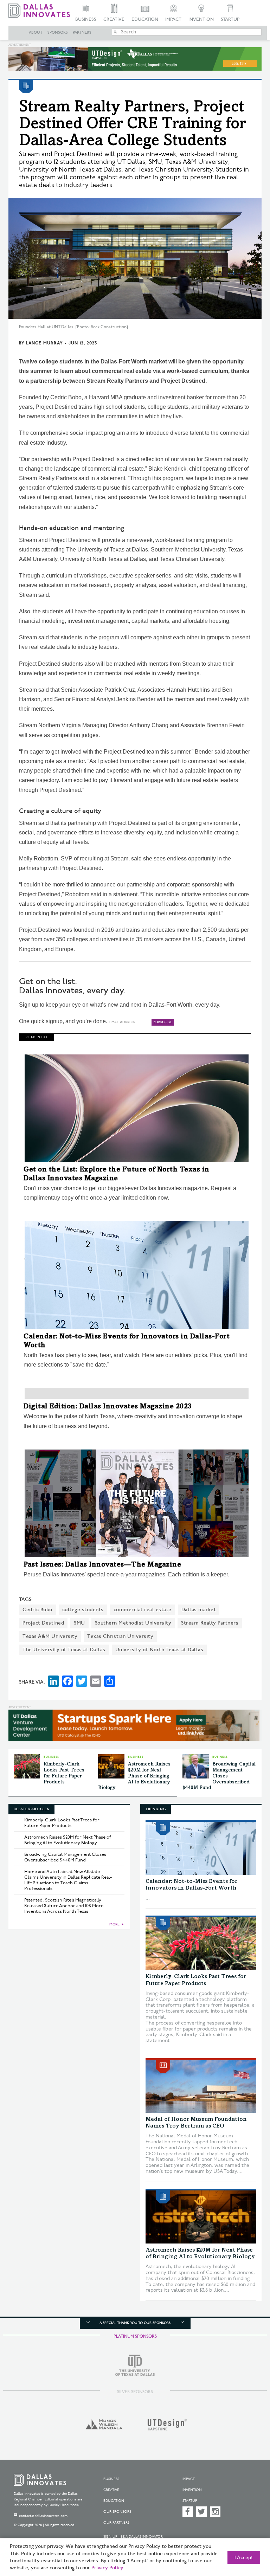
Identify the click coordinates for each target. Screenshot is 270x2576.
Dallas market (199, 1610)
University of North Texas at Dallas (159, 1650)
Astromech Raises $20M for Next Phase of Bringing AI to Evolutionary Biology (134, 1776)
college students (83, 1610)
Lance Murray (44, 343)
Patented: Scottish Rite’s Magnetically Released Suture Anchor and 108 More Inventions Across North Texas (64, 1906)
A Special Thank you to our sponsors (135, 2323)
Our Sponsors (117, 2512)
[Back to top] (247, 2537)
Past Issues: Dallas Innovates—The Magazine (102, 1565)
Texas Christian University (120, 1636)
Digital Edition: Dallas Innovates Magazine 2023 (108, 1407)
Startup (230, 19)
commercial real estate (143, 1610)
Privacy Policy (107, 2568)
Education (145, 19)
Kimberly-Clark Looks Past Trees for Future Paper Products (62, 1823)
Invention (201, 19)
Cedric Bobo (37, 1610)
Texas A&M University (50, 1636)
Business (86, 19)
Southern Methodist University (133, 1623)
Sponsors (58, 33)
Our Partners (116, 2523)
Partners (82, 33)
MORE (114, 1924)
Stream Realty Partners (210, 1623)
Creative (114, 19)
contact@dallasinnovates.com (43, 2516)
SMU (79, 1623)
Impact (173, 19)
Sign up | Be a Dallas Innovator (133, 2537)
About (36, 33)
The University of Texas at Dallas (64, 1650)
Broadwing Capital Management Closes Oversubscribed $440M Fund (219, 1776)
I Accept (244, 2558)
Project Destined (43, 1623)
